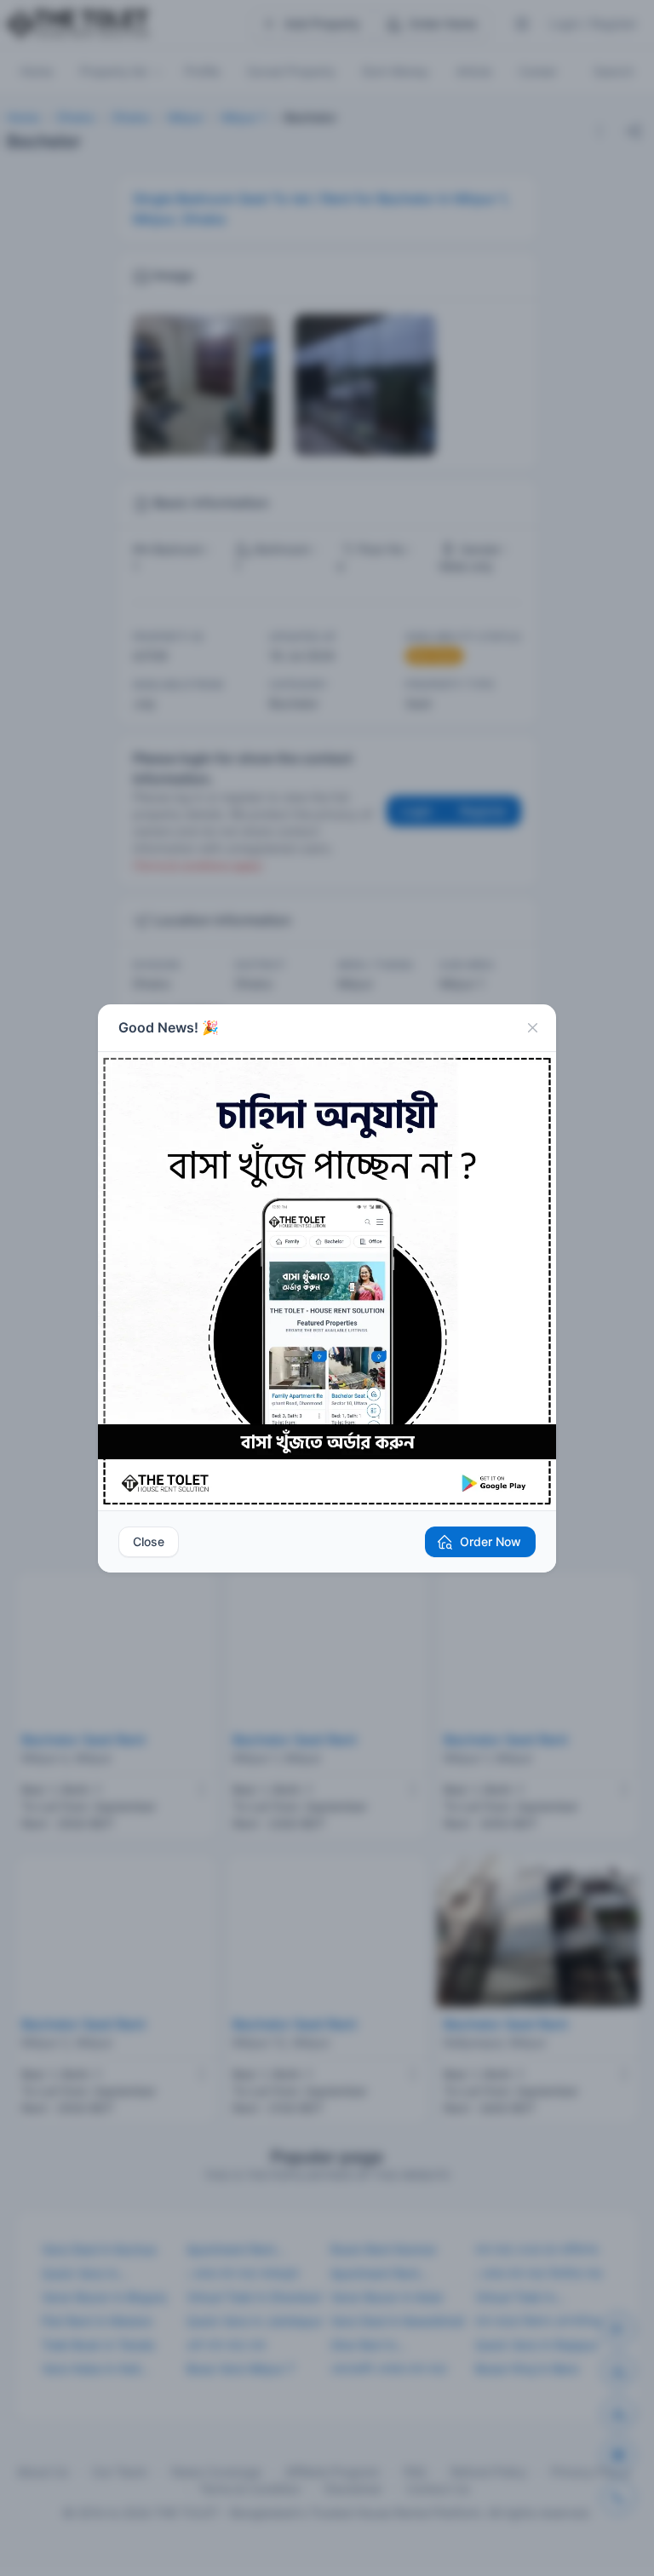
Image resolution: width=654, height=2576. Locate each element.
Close (149, 1541)
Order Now (490, 1541)
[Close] (532, 1028)
